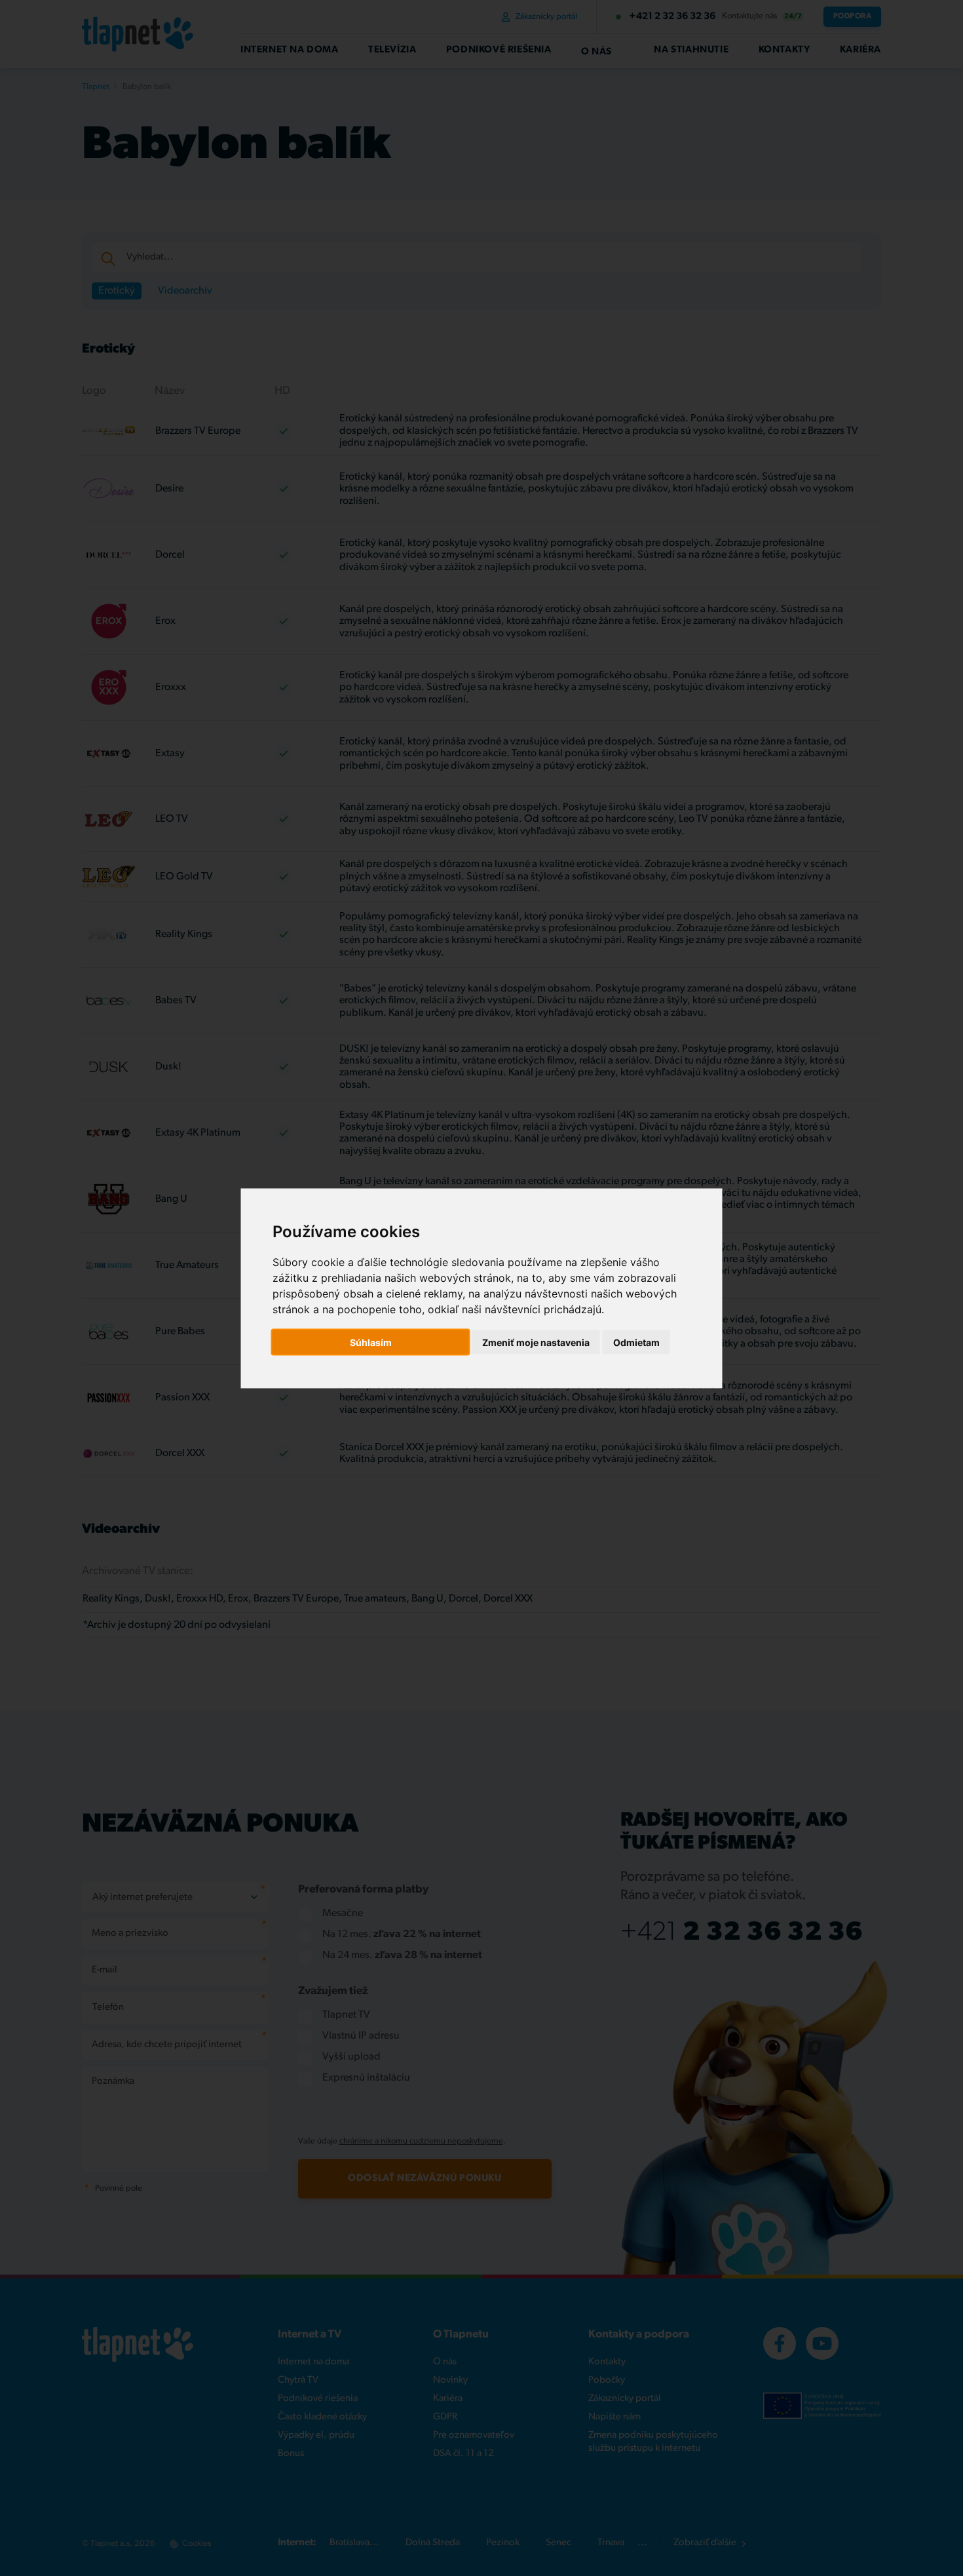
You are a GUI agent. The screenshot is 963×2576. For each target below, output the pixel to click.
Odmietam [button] (636, 1342)
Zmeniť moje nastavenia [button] (536, 1342)
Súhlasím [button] (371, 1342)
